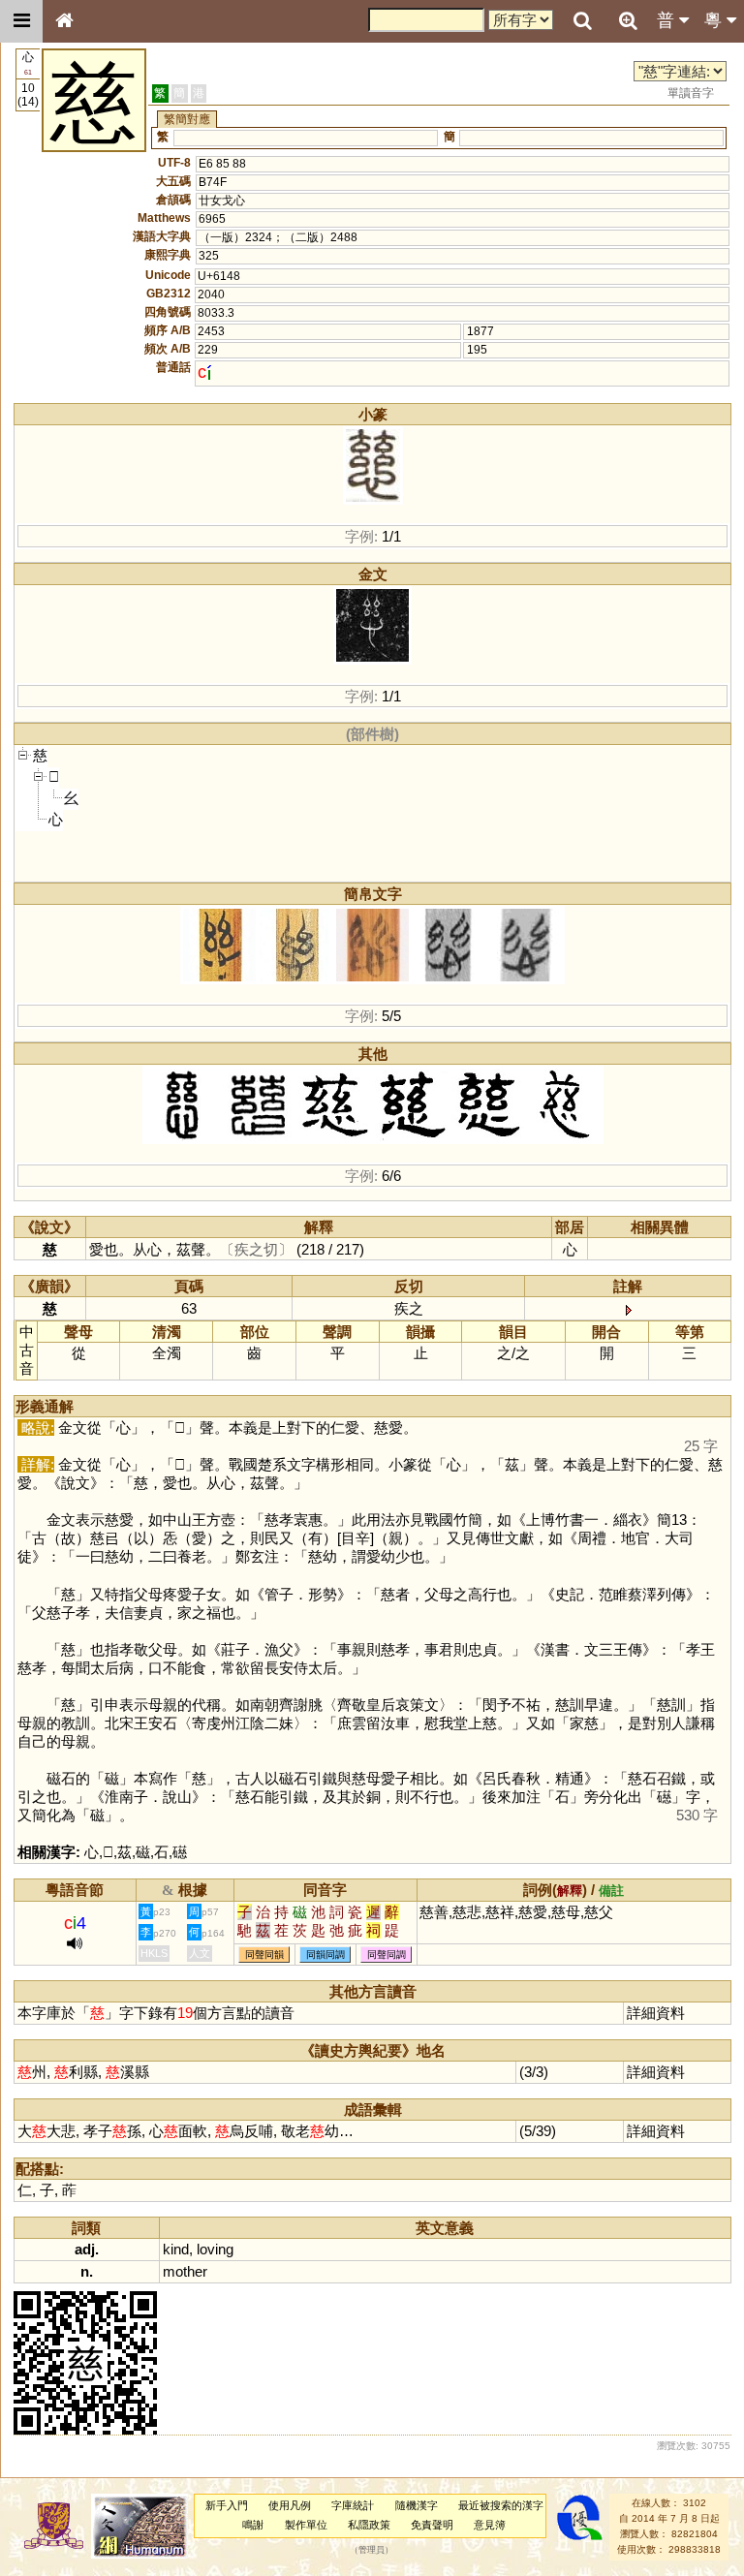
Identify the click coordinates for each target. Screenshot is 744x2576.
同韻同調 (325, 1955)
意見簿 (490, 2525)
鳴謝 (253, 2525)
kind (176, 2249)
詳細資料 (656, 2013)
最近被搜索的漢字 (501, 2505)
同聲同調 (387, 1955)
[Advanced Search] (628, 20)
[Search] (582, 21)
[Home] (64, 21)
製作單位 (306, 2525)
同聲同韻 (264, 1955)
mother (185, 2271)
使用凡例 (290, 2505)
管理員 (372, 2550)
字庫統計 (353, 2505)
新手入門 (227, 2505)
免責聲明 (432, 2525)
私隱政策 (369, 2525)
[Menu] (21, 21)
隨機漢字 (417, 2505)
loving (215, 2249)
